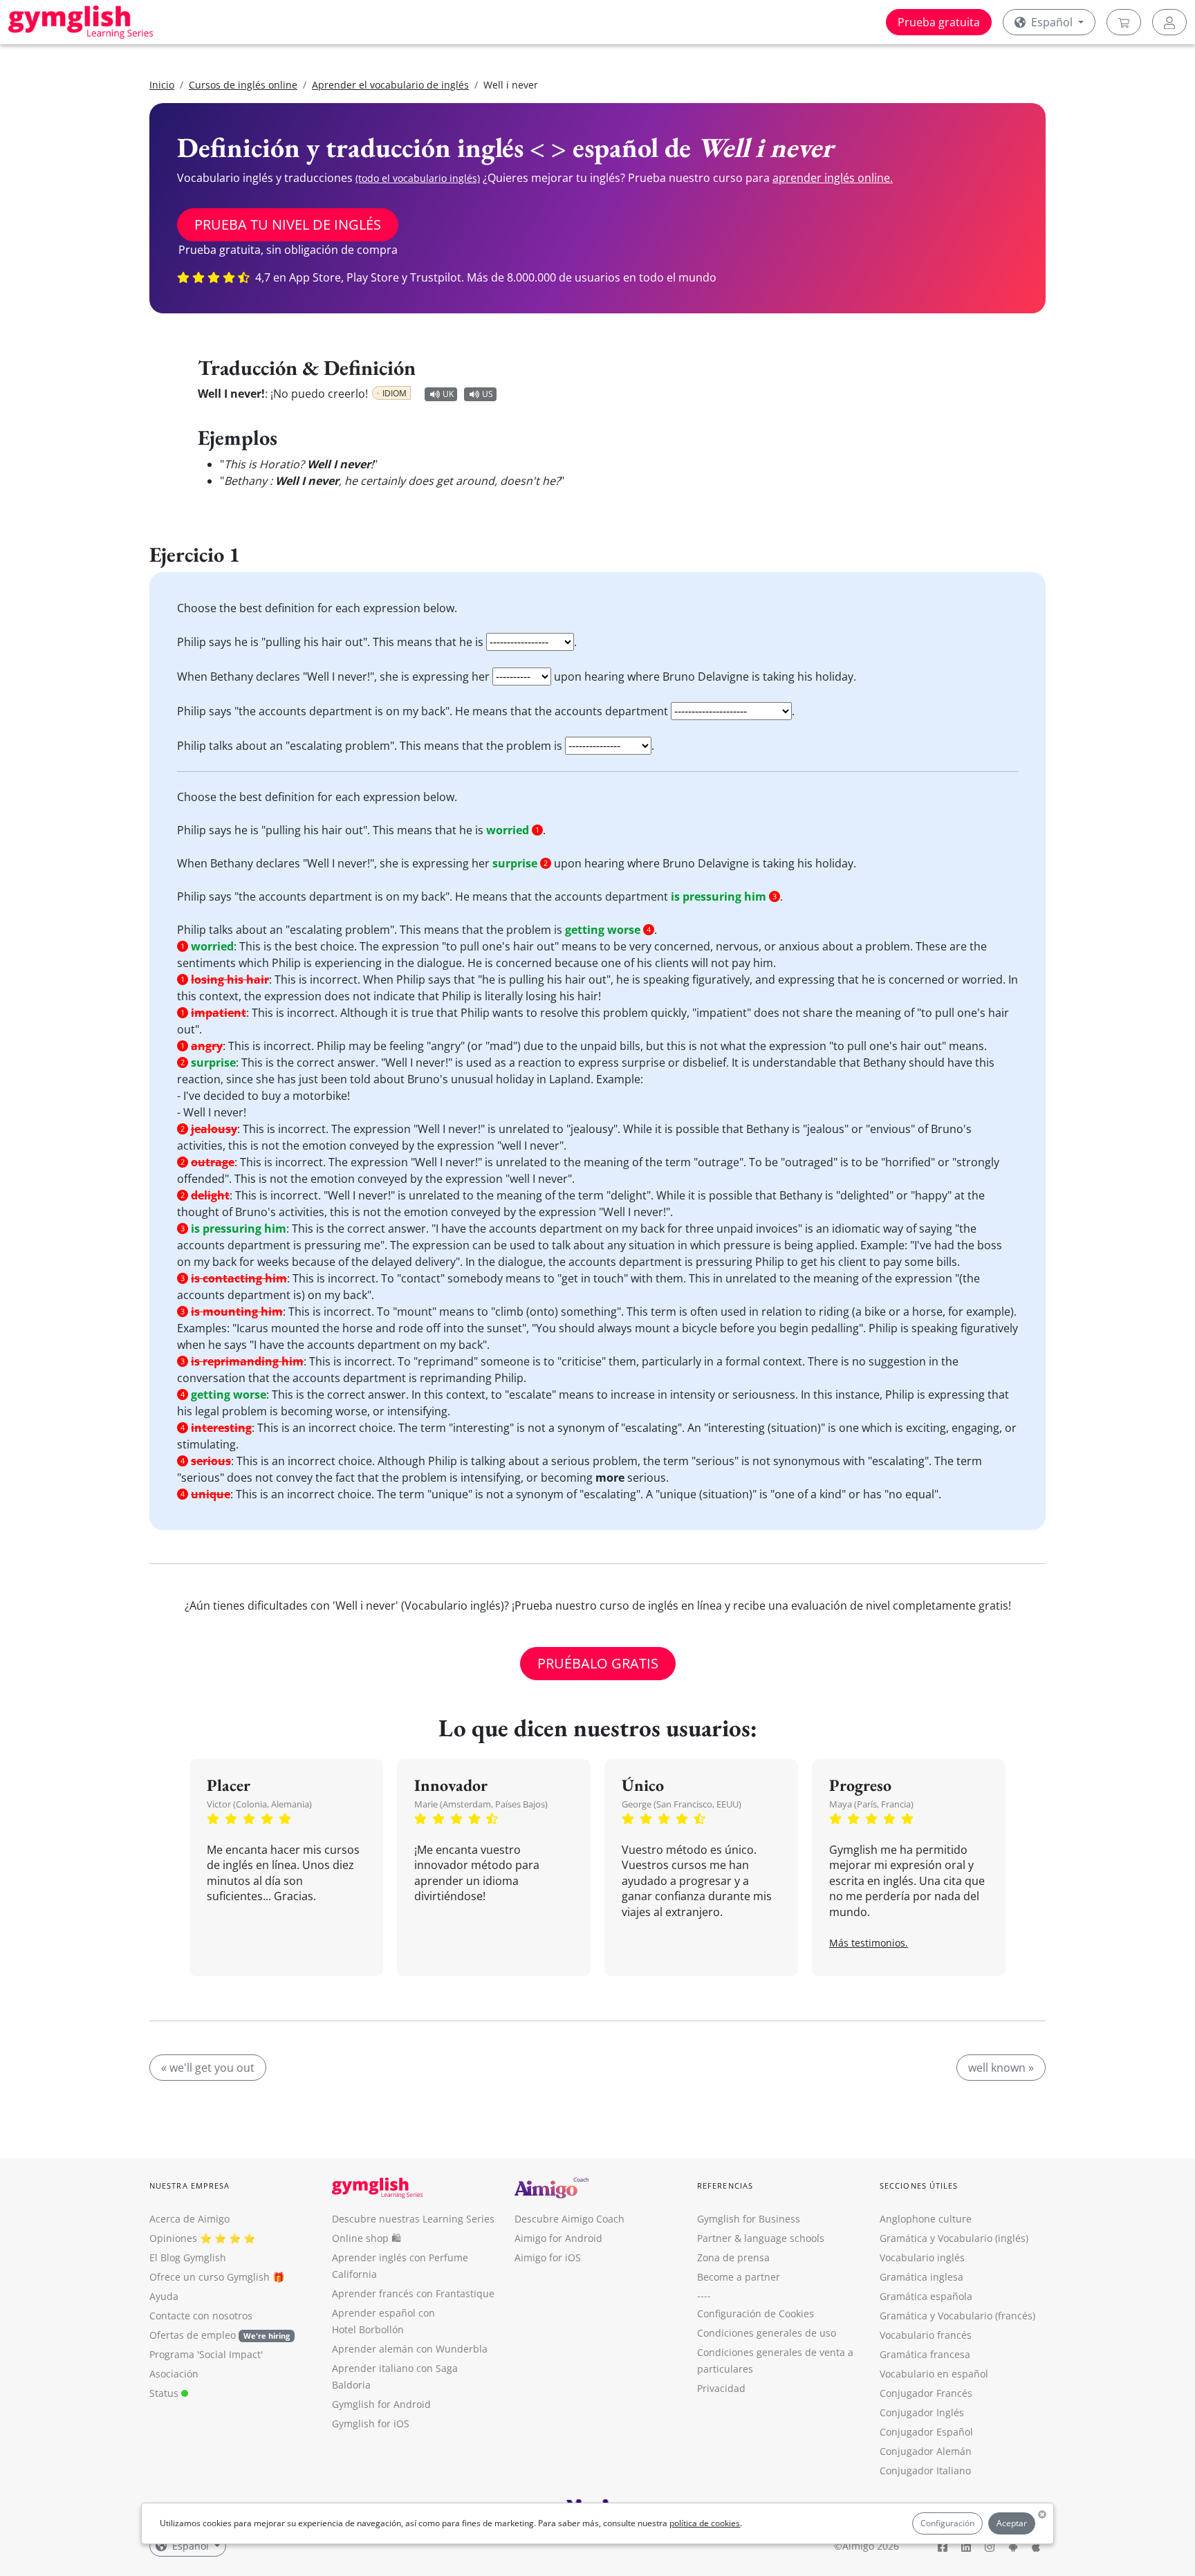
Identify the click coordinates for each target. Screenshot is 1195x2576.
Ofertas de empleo (220, 2335)
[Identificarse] (1169, 22)
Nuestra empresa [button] (190, 2186)
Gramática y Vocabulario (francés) (957, 2316)
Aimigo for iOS (548, 2257)
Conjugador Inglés (922, 2412)
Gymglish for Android (381, 2404)
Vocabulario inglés (922, 2257)
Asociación (174, 2374)
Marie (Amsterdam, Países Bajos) (481, 1804)
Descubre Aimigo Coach (569, 2219)
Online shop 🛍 (367, 2238)
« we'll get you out (208, 2068)
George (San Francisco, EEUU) (682, 1804)
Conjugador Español (926, 2432)
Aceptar (1012, 2523)
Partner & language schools (761, 2238)
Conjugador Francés (926, 2393)
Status (165, 2393)
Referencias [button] (725, 2186)
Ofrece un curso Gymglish (210, 2277)
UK (448, 394)
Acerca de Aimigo (189, 2219)
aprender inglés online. (833, 178)
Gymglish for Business (749, 2219)
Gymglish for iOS (371, 2423)
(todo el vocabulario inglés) (418, 178)
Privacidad (721, 2388)
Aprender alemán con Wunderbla (410, 2349)
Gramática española (926, 2296)
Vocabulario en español (934, 2374)
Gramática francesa (925, 2354)
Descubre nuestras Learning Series (413, 2219)
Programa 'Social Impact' (206, 2354)
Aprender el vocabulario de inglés (390, 85)
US (488, 394)
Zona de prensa (733, 2257)
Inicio (162, 85)
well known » (1001, 2068)
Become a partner (739, 2277)
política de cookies (705, 2523)
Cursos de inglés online (243, 85)
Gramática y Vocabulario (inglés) (954, 2238)
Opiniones (173, 2238)
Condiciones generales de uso (767, 2333)
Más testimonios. (869, 1943)
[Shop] (1124, 22)
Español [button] (1052, 22)
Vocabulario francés (926, 2335)
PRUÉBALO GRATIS (598, 1663)
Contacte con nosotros (201, 2316)
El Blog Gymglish (188, 2257)
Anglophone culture (926, 2219)
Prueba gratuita (939, 22)
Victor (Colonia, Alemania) (259, 1804)
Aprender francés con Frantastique (413, 2293)
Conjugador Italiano (925, 2471)
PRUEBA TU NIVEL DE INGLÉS (288, 224)
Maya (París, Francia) (871, 1804)
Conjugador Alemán (926, 2451)
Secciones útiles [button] (919, 2186)
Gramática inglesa (921, 2277)
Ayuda (164, 2296)
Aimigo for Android (558, 2238)
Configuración (947, 2523)
